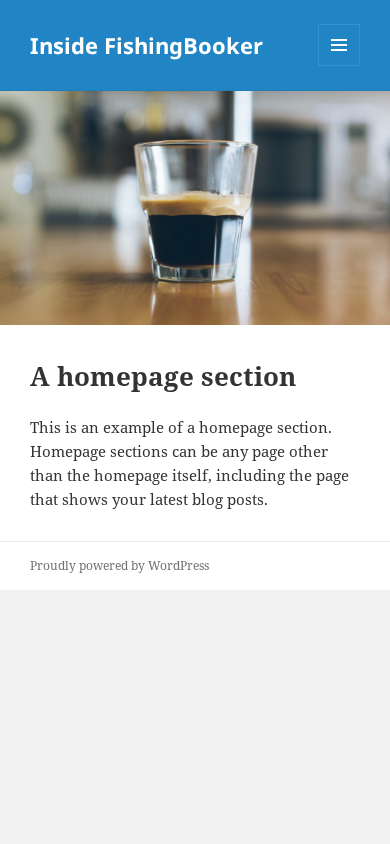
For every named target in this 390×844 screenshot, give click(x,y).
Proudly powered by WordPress (119, 565)
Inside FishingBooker (146, 45)
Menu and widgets (339, 65)
